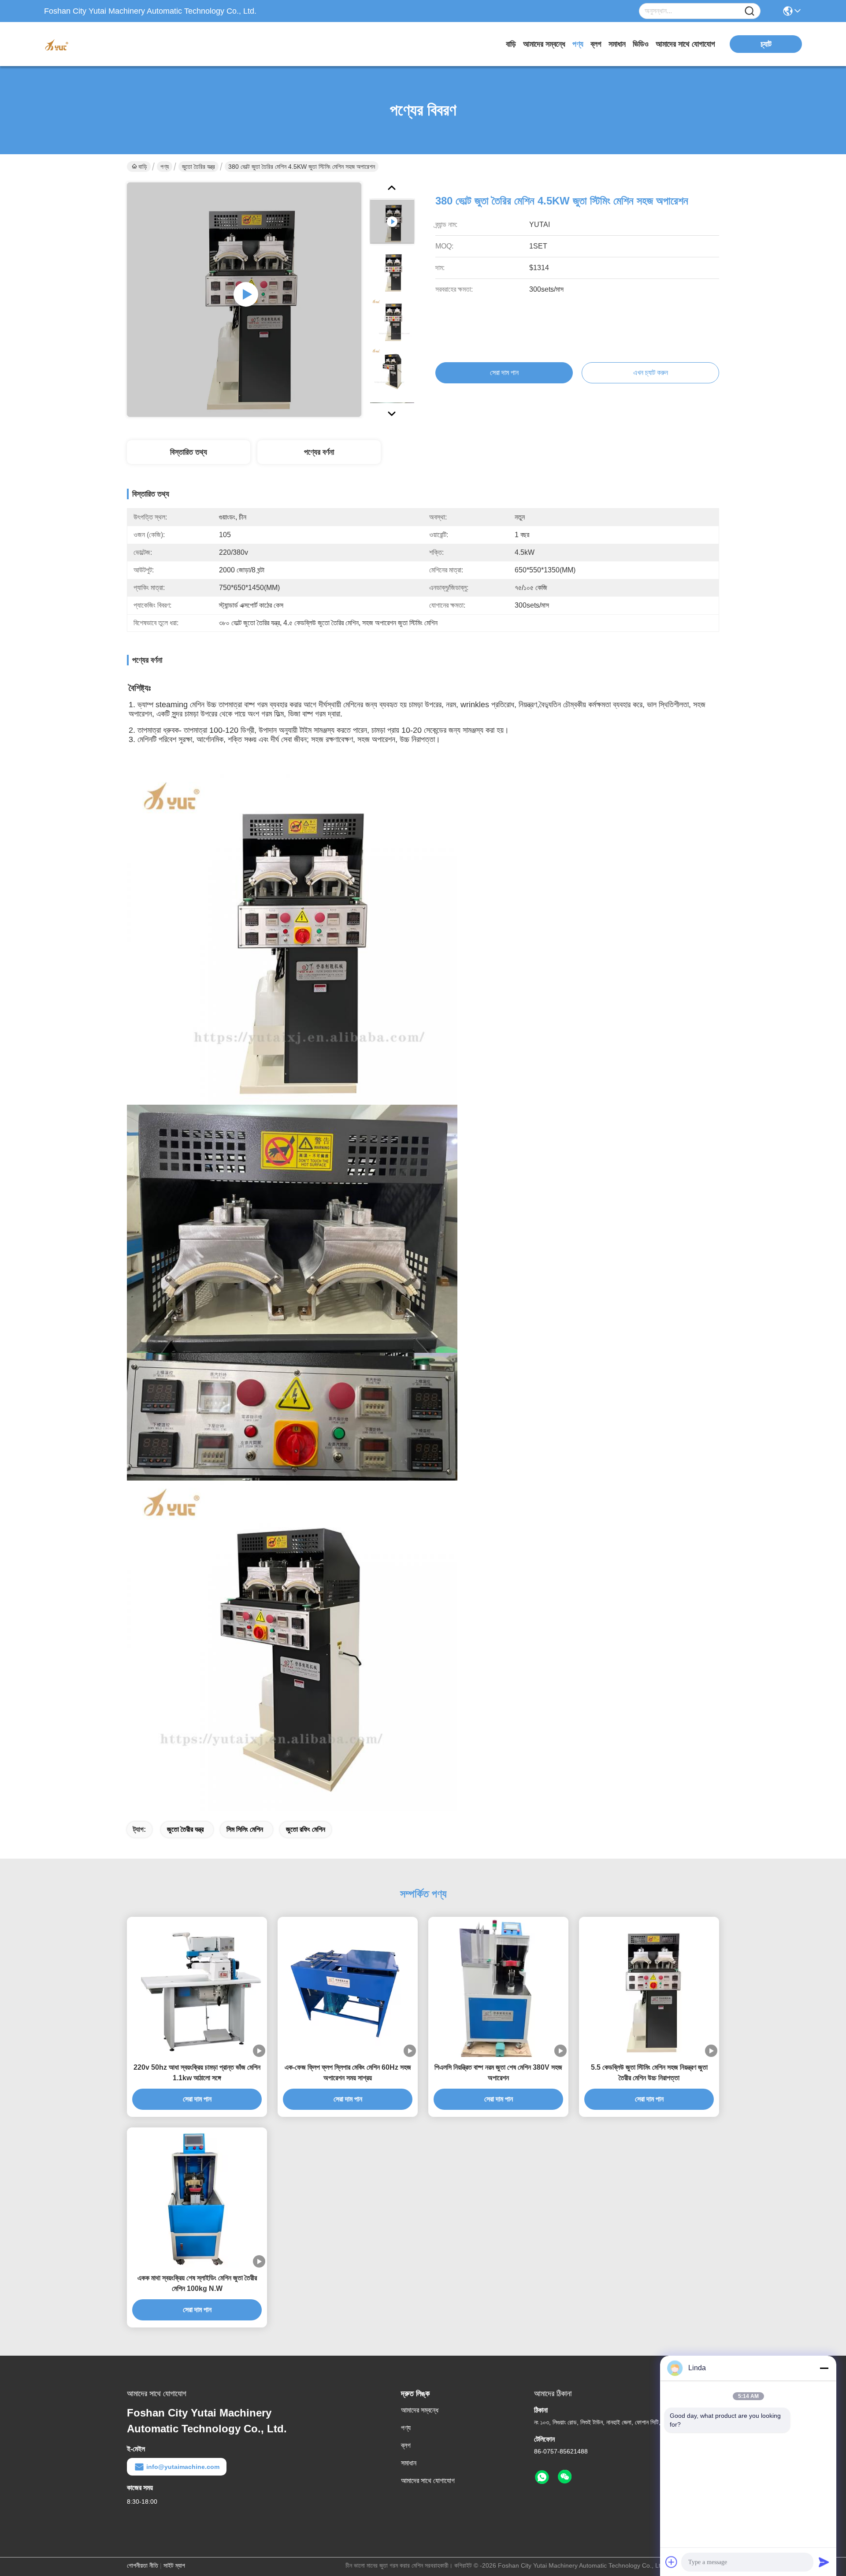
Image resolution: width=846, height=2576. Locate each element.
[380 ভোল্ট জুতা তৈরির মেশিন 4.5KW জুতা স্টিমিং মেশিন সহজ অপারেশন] (244, 300)
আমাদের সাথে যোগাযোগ (685, 44)
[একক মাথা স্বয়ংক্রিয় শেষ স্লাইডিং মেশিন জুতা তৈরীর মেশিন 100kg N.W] (197, 2197)
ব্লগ (596, 44)
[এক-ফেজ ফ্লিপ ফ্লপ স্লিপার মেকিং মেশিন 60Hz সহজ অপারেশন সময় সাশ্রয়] (348, 1986)
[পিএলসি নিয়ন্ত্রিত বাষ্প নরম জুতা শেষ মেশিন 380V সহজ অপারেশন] (498, 1987)
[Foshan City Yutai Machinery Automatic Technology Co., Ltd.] (93, 44)
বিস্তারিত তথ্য (189, 452)
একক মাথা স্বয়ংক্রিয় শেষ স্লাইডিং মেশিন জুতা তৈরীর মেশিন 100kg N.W (197, 2283)
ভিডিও (641, 44)
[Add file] (672, 2562)
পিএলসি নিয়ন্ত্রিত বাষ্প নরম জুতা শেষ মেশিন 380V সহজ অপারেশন (498, 2073)
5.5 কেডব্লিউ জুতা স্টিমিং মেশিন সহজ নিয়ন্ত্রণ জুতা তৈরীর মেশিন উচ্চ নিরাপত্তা (649, 2073)
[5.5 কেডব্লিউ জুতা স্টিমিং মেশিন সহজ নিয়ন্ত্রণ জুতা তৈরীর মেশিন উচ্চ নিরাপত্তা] (649, 1987)
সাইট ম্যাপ (174, 2565)
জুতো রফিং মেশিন (306, 1829)
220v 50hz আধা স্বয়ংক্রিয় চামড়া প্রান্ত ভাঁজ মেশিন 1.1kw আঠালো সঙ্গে (197, 2073)
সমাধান (617, 44)
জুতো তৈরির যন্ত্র (199, 167)
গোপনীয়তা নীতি (143, 2565)
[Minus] (824, 2368)
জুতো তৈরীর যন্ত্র (185, 1829)
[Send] (824, 2562)
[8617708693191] (542, 2477)
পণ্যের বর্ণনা (319, 452)
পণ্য (578, 44)
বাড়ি (511, 44)
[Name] (750, 11)
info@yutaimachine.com (183, 2467)
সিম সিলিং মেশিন (245, 1829)
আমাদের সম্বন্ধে (544, 44)
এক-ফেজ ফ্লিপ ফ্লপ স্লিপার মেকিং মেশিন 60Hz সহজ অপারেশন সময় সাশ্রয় (348, 2073)
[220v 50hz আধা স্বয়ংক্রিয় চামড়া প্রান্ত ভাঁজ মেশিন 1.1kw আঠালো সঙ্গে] (197, 1987)
